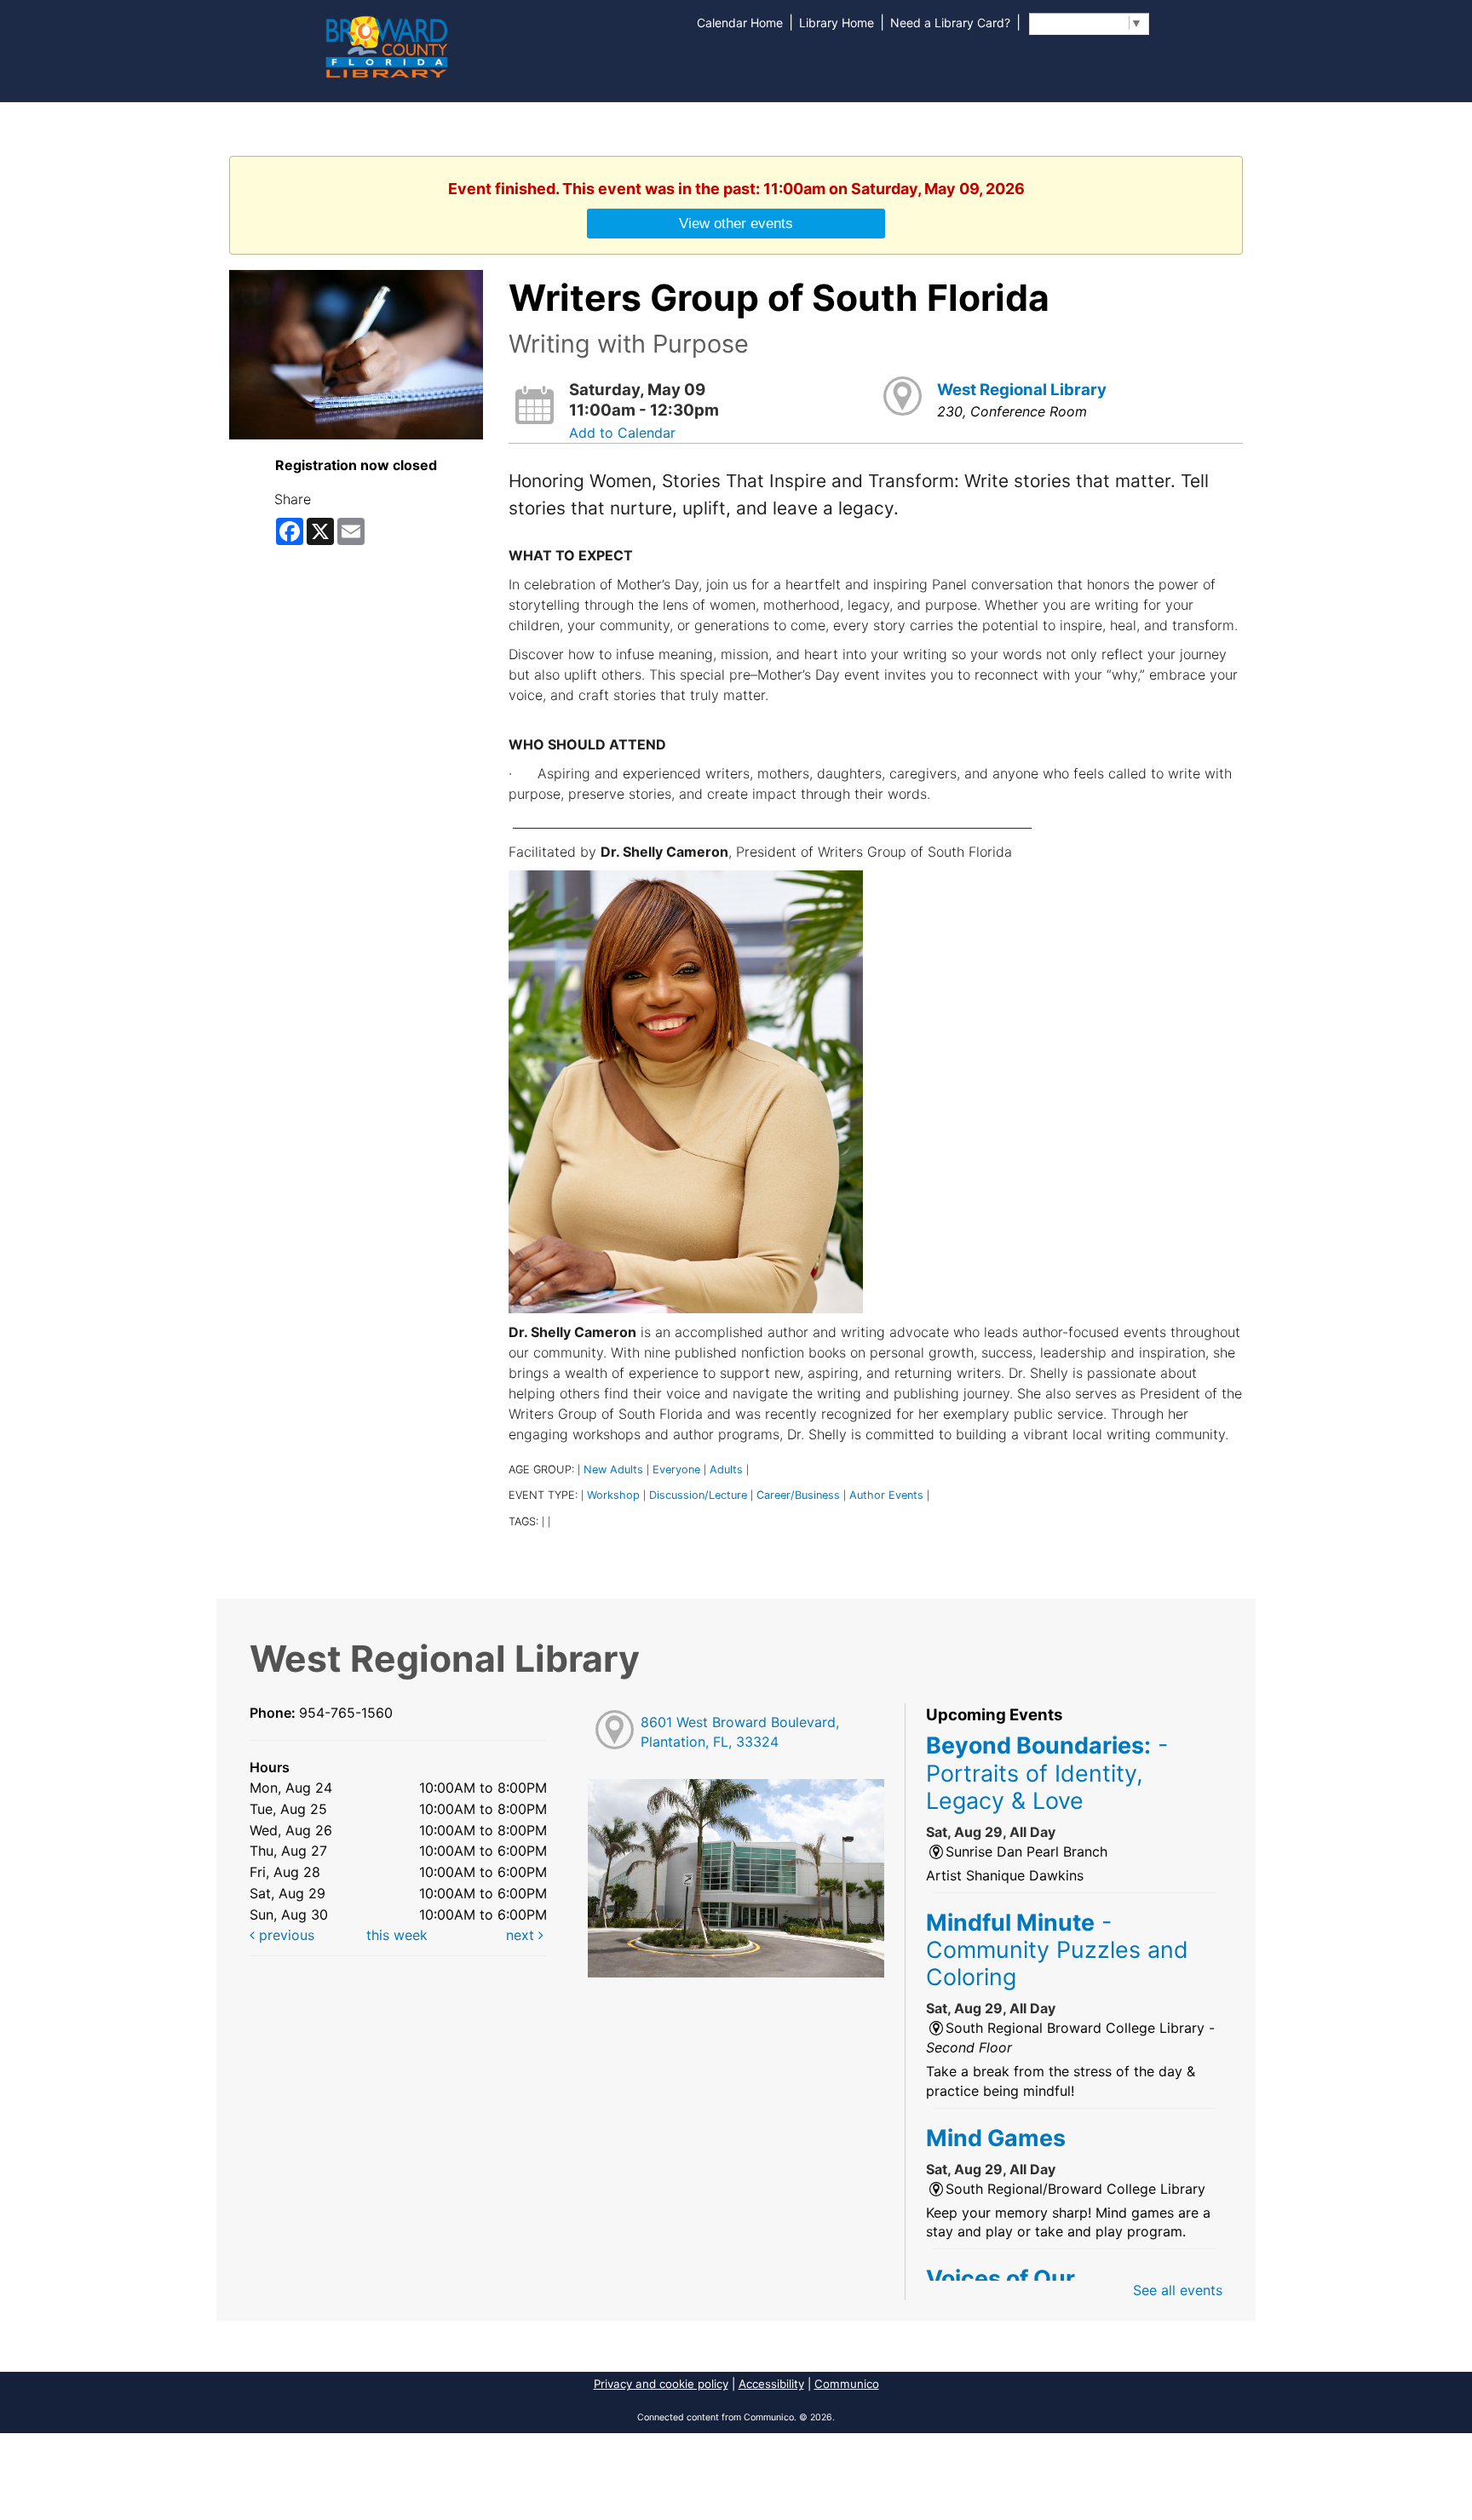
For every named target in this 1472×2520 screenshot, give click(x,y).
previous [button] (285, 1935)
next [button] (522, 1935)
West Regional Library (1022, 390)
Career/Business (798, 1495)
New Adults (613, 1470)
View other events (736, 223)
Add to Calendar (622, 433)
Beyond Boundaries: (1047, 1773)
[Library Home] (386, 45)
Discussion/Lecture (698, 1495)
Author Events (886, 1495)
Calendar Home (740, 23)
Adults (726, 1470)
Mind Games (996, 2138)
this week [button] (397, 1935)
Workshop (613, 1495)
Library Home (837, 23)
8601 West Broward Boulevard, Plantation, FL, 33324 (740, 1732)
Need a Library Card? (950, 23)
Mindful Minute (1057, 1950)
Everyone (676, 1470)
